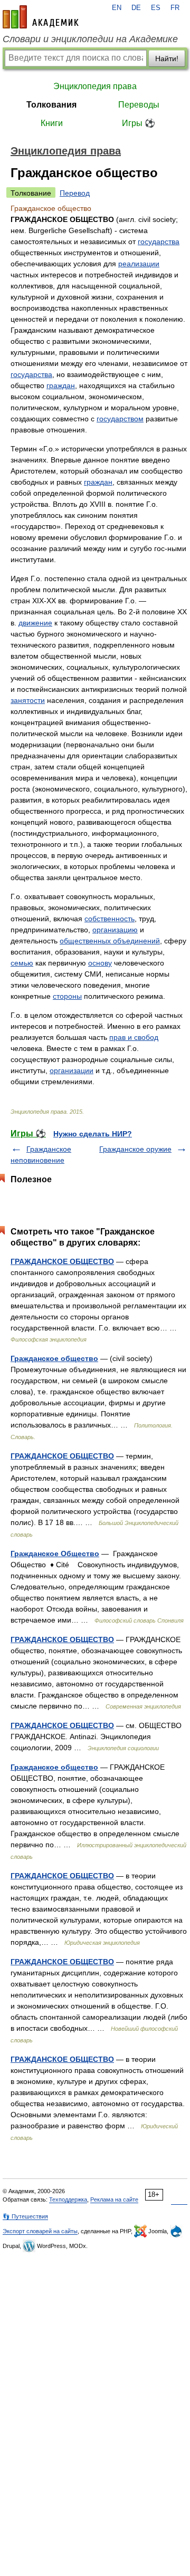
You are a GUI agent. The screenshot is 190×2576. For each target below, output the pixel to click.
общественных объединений (110, 941)
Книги (52, 123)
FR (175, 8)
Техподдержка (68, 2199)
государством (120, 419)
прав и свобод (134, 1037)
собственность (110, 919)
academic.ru (41, 17)
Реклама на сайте (114, 2199)
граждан (61, 385)
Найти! (167, 59)
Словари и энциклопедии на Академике (90, 39)
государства (159, 242)
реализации (139, 264)
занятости (28, 700)
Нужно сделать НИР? (93, 1134)
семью (22, 963)
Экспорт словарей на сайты (40, 2231)
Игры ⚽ (139, 123)
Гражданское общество (54, 1358)
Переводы (139, 105)
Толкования (51, 105)
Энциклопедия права (95, 86)
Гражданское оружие (135, 1149)
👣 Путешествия (25, 2216)
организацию (115, 930)
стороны (67, 996)
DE (136, 8)
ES (156, 8)
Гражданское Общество (55, 1554)
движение (35, 623)
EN (117, 8)
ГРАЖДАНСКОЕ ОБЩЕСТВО (62, 1261)
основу (100, 963)
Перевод (75, 193)
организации (72, 1070)
